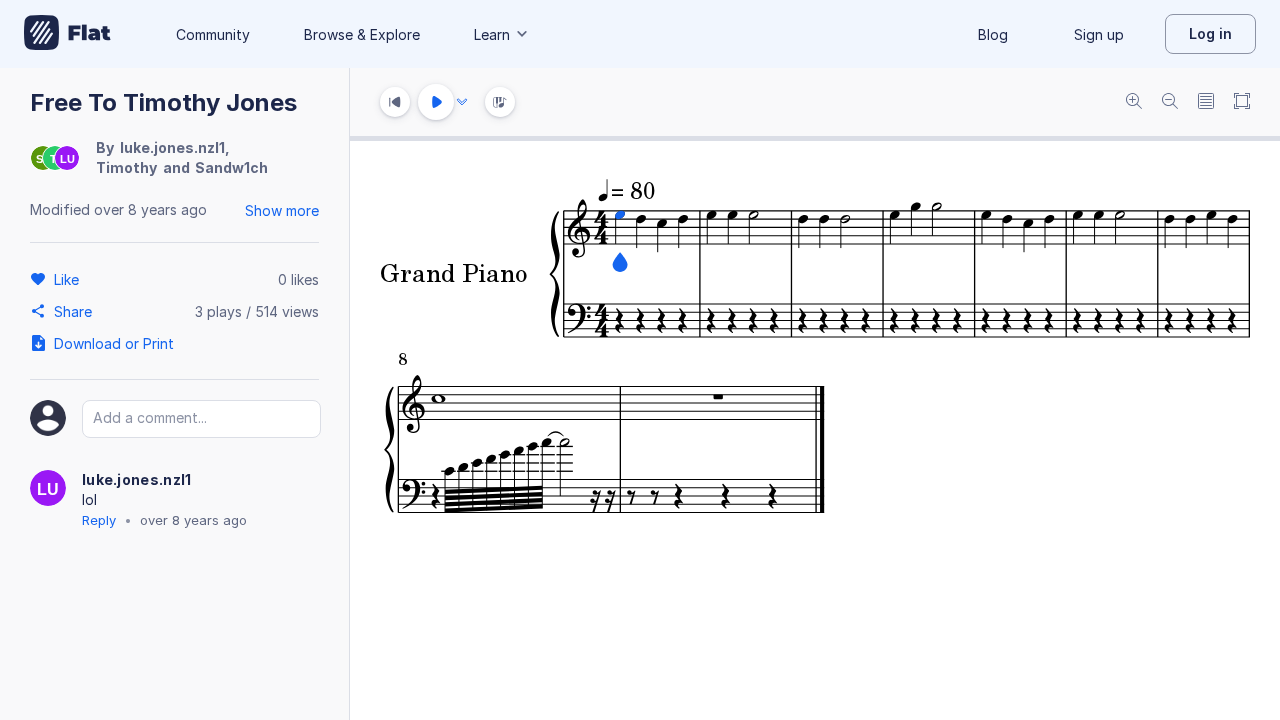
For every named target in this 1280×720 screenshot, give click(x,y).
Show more (282, 210)
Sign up (1099, 34)
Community (213, 34)
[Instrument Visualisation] (500, 102)
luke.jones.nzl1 (172, 147)
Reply (99, 520)
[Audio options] (462, 102)
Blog (993, 34)
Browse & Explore (362, 34)
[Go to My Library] (67, 34)
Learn (492, 34)
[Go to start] (395, 102)
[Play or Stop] (436, 102)
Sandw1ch (231, 167)
